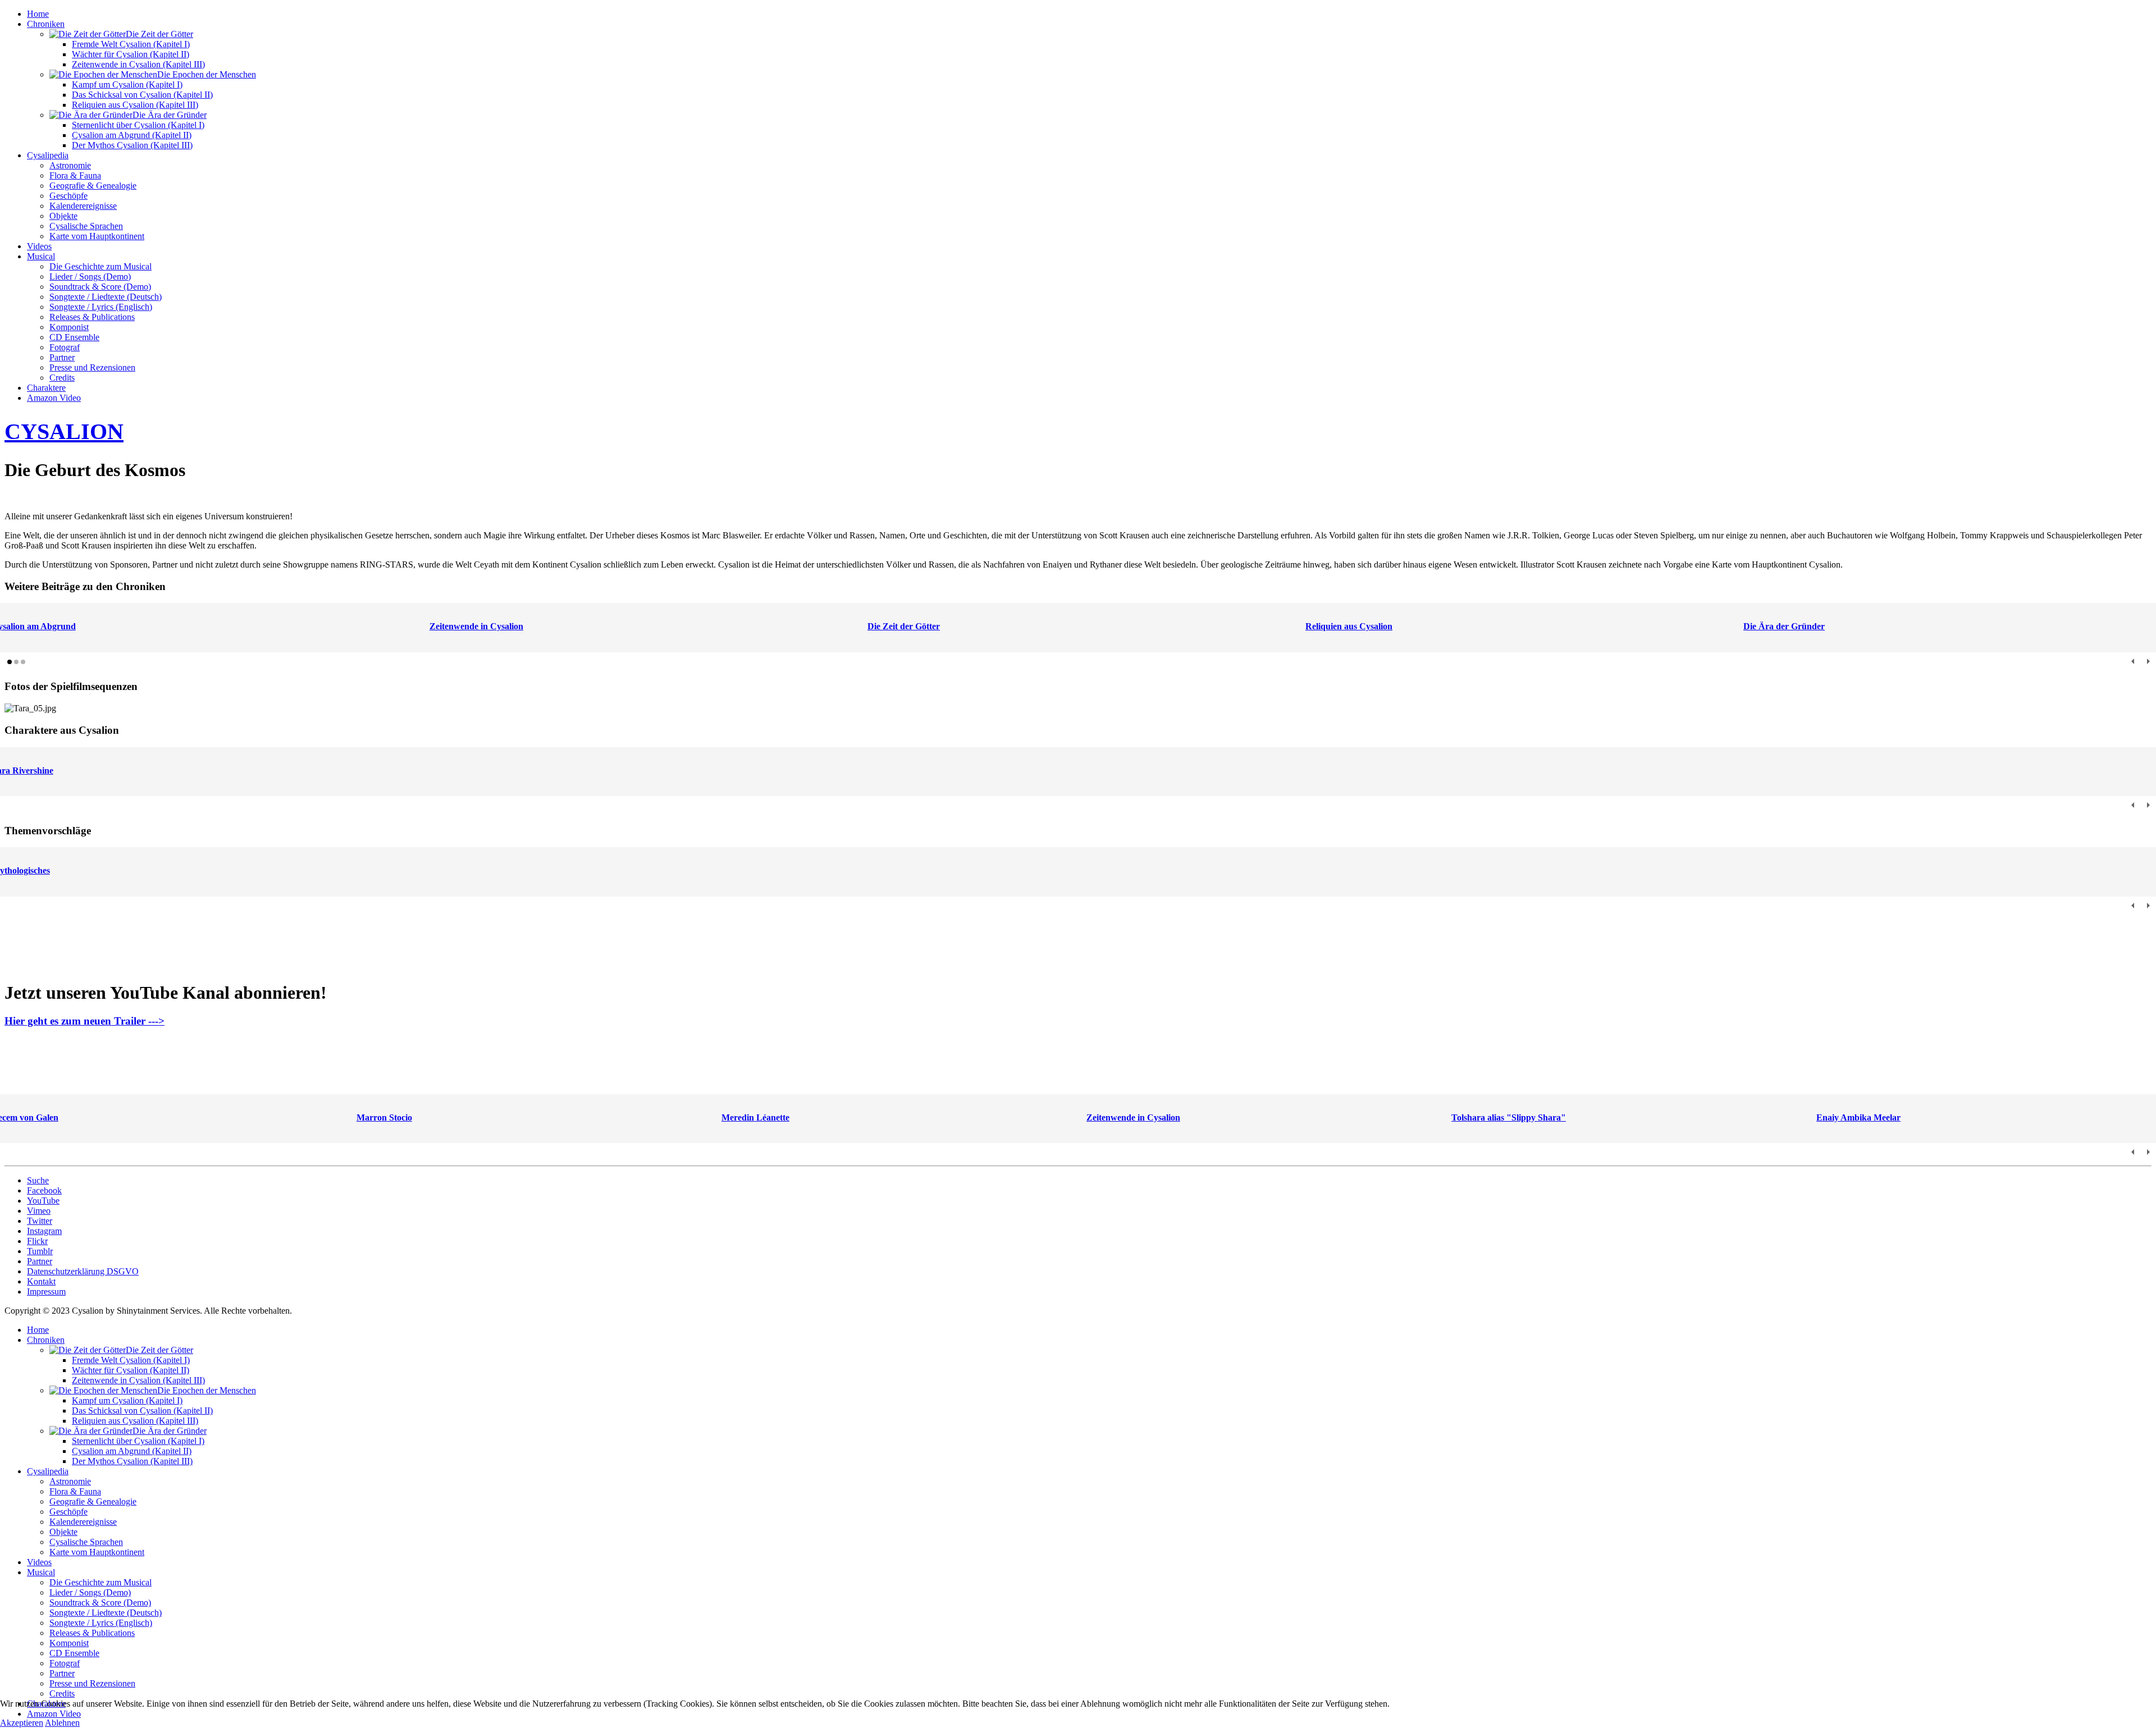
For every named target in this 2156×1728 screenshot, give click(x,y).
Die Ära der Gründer (1784, 626)
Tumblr (40, 1251)
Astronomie (70, 165)
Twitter (40, 1221)
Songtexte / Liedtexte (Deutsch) (106, 297)
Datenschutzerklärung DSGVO (83, 1271)
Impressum (46, 1292)
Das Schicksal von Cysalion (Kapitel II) (142, 95)
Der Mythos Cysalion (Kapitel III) (132, 145)
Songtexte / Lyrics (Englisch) (101, 307)
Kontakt (41, 1281)
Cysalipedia (48, 155)
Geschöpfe (68, 196)
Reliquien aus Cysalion (1349, 626)
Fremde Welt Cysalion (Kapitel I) (131, 44)
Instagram (44, 1231)
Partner (62, 357)
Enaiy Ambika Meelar (1858, 1117)
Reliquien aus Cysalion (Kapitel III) (135, 105)
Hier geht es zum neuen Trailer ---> (84, 1021)
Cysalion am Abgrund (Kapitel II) (132, 135)
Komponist (69, 327)
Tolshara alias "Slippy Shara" (1509, 1117)
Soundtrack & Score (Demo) (100, 287)
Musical (41, 256)
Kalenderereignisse (83, 206)
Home (38, 14)
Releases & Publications (92, 317)
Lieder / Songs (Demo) (90, 276)
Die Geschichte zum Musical (101, 266)
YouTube (43, 1201)
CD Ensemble (74, 337)
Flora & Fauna (75, 175)
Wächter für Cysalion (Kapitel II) (131, 54)
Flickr (37, 1241)
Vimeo (39, 1211)
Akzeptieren (22, 1723)
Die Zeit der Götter (904, 626)
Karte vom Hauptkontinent (97, 236)
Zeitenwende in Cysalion (476, 626)
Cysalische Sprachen (86, 226)
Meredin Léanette (755, 1117)
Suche (38, 1180)
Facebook (44, 1190)
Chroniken (46, 24)
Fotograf (65, 347)
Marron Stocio (384, 1117)
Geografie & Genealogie (93, 186)
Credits (62, 378)
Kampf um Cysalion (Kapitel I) (127, 84)
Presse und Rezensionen (92, 367)
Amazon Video (54, 398)
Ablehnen (62, 1723)
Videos (39, 246)
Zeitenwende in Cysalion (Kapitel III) (138, 64)
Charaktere (46, 388)
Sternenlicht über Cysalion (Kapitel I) (138, 125)
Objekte (63, 216)
